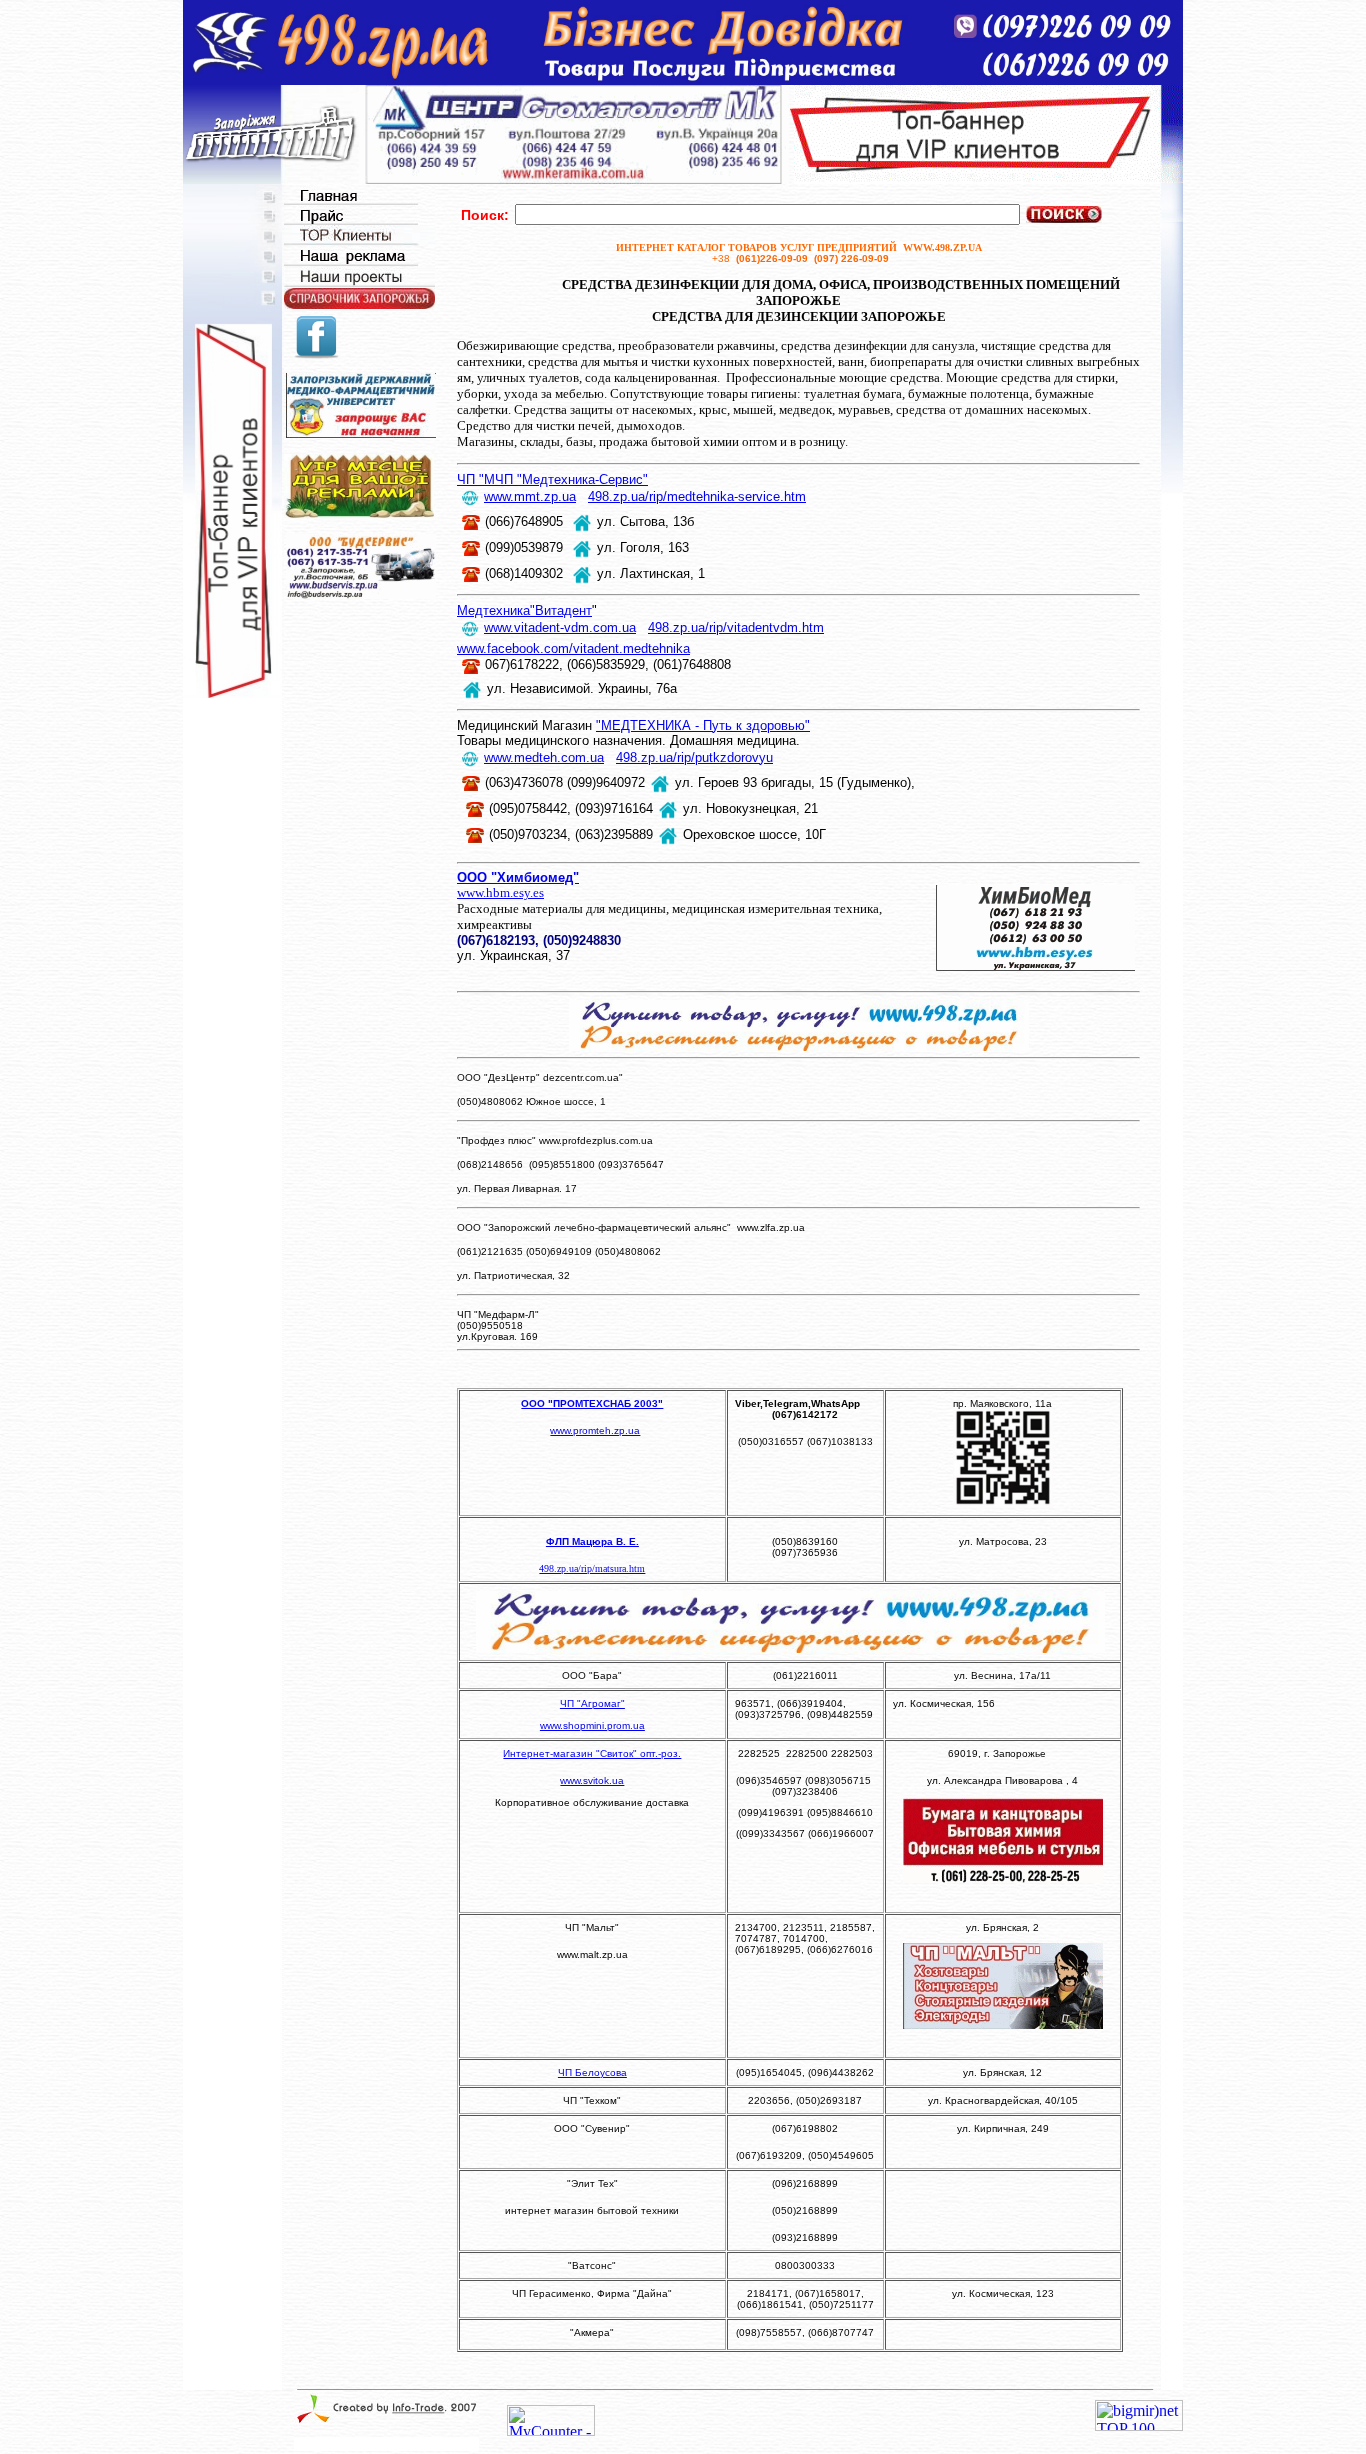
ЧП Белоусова (592, 2072)
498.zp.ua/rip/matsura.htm (592, 1568)
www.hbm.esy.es (500, 892)
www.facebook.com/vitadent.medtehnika (573, 648)
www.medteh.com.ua (544, 757)
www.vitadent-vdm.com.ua (560, 627)
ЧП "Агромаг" (592, 1703)
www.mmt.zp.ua (530, 496)
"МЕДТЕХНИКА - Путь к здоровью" (703, 725)
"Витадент (561, 610)
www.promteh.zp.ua (595, 1430)
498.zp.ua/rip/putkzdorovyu (694, 757)
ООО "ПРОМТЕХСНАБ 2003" (592, 1403)
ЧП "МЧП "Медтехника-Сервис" (552, 479)
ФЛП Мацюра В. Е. (592, 1541)
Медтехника (493, 610)
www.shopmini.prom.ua (592, 1725)
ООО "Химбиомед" (518, 877)
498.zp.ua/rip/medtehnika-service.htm (697, 496)
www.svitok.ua (592, 1780)
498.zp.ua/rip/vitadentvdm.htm (736, 627)
